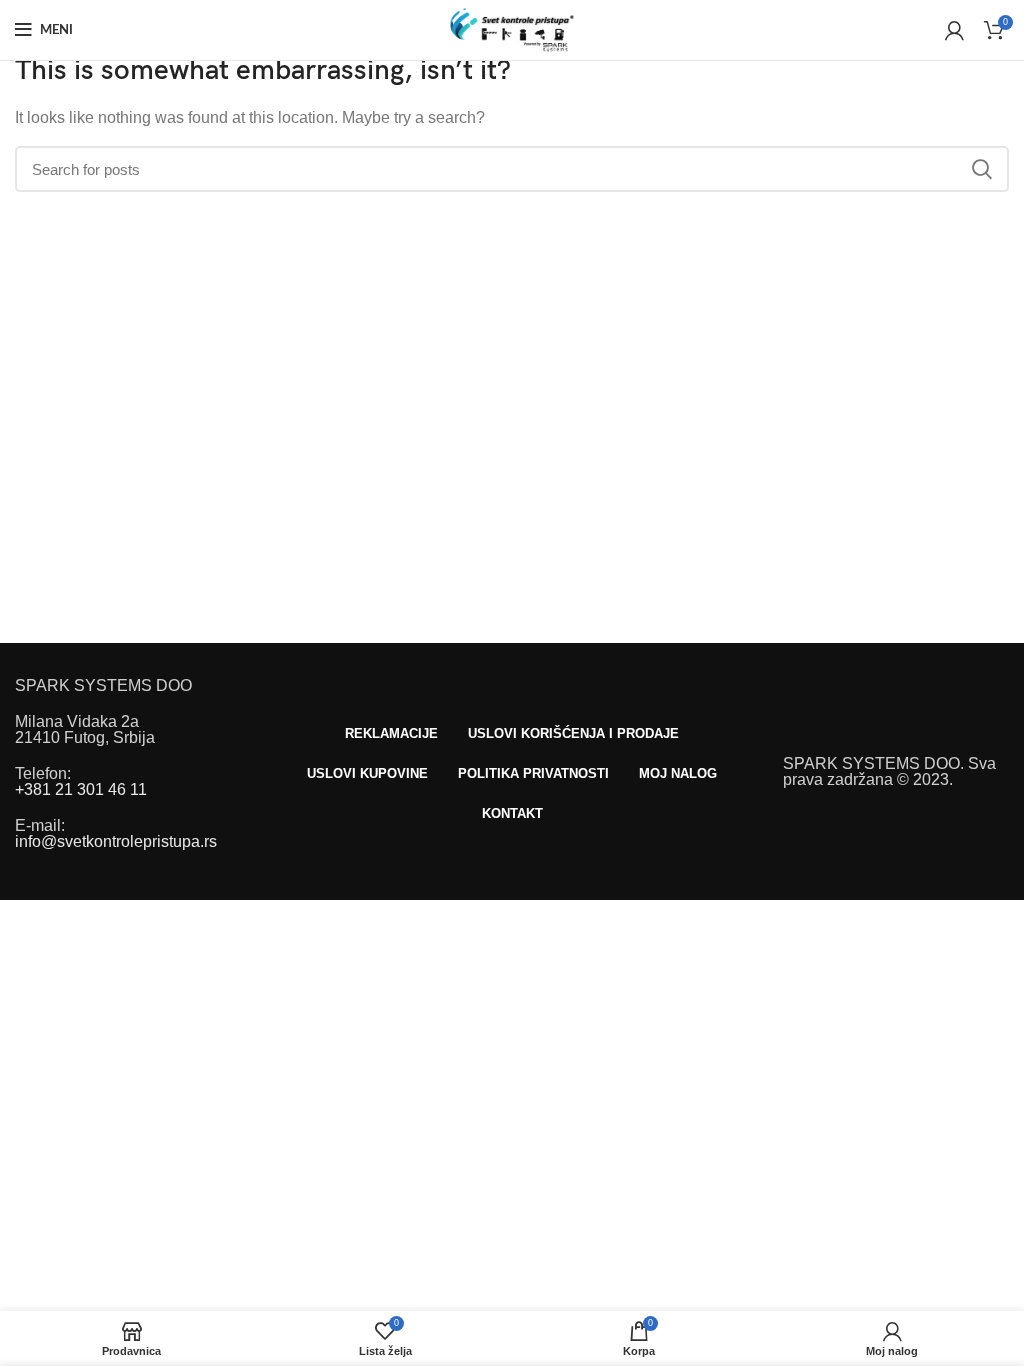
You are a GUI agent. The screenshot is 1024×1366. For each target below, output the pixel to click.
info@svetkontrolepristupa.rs (116, 841)
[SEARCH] (982, 169)
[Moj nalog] (954, 30)
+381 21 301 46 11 (81, 789)
